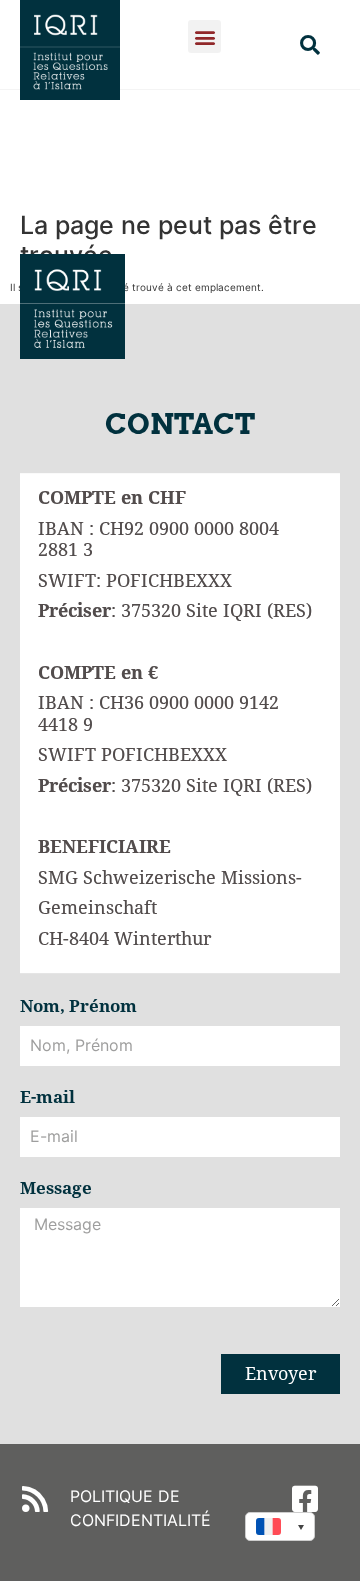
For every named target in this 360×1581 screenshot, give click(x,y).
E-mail (47, 1098)
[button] (204, 36)
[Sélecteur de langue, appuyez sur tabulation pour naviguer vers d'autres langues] (280, 1526)
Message (56, 1189)
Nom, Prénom (78, 1007)
